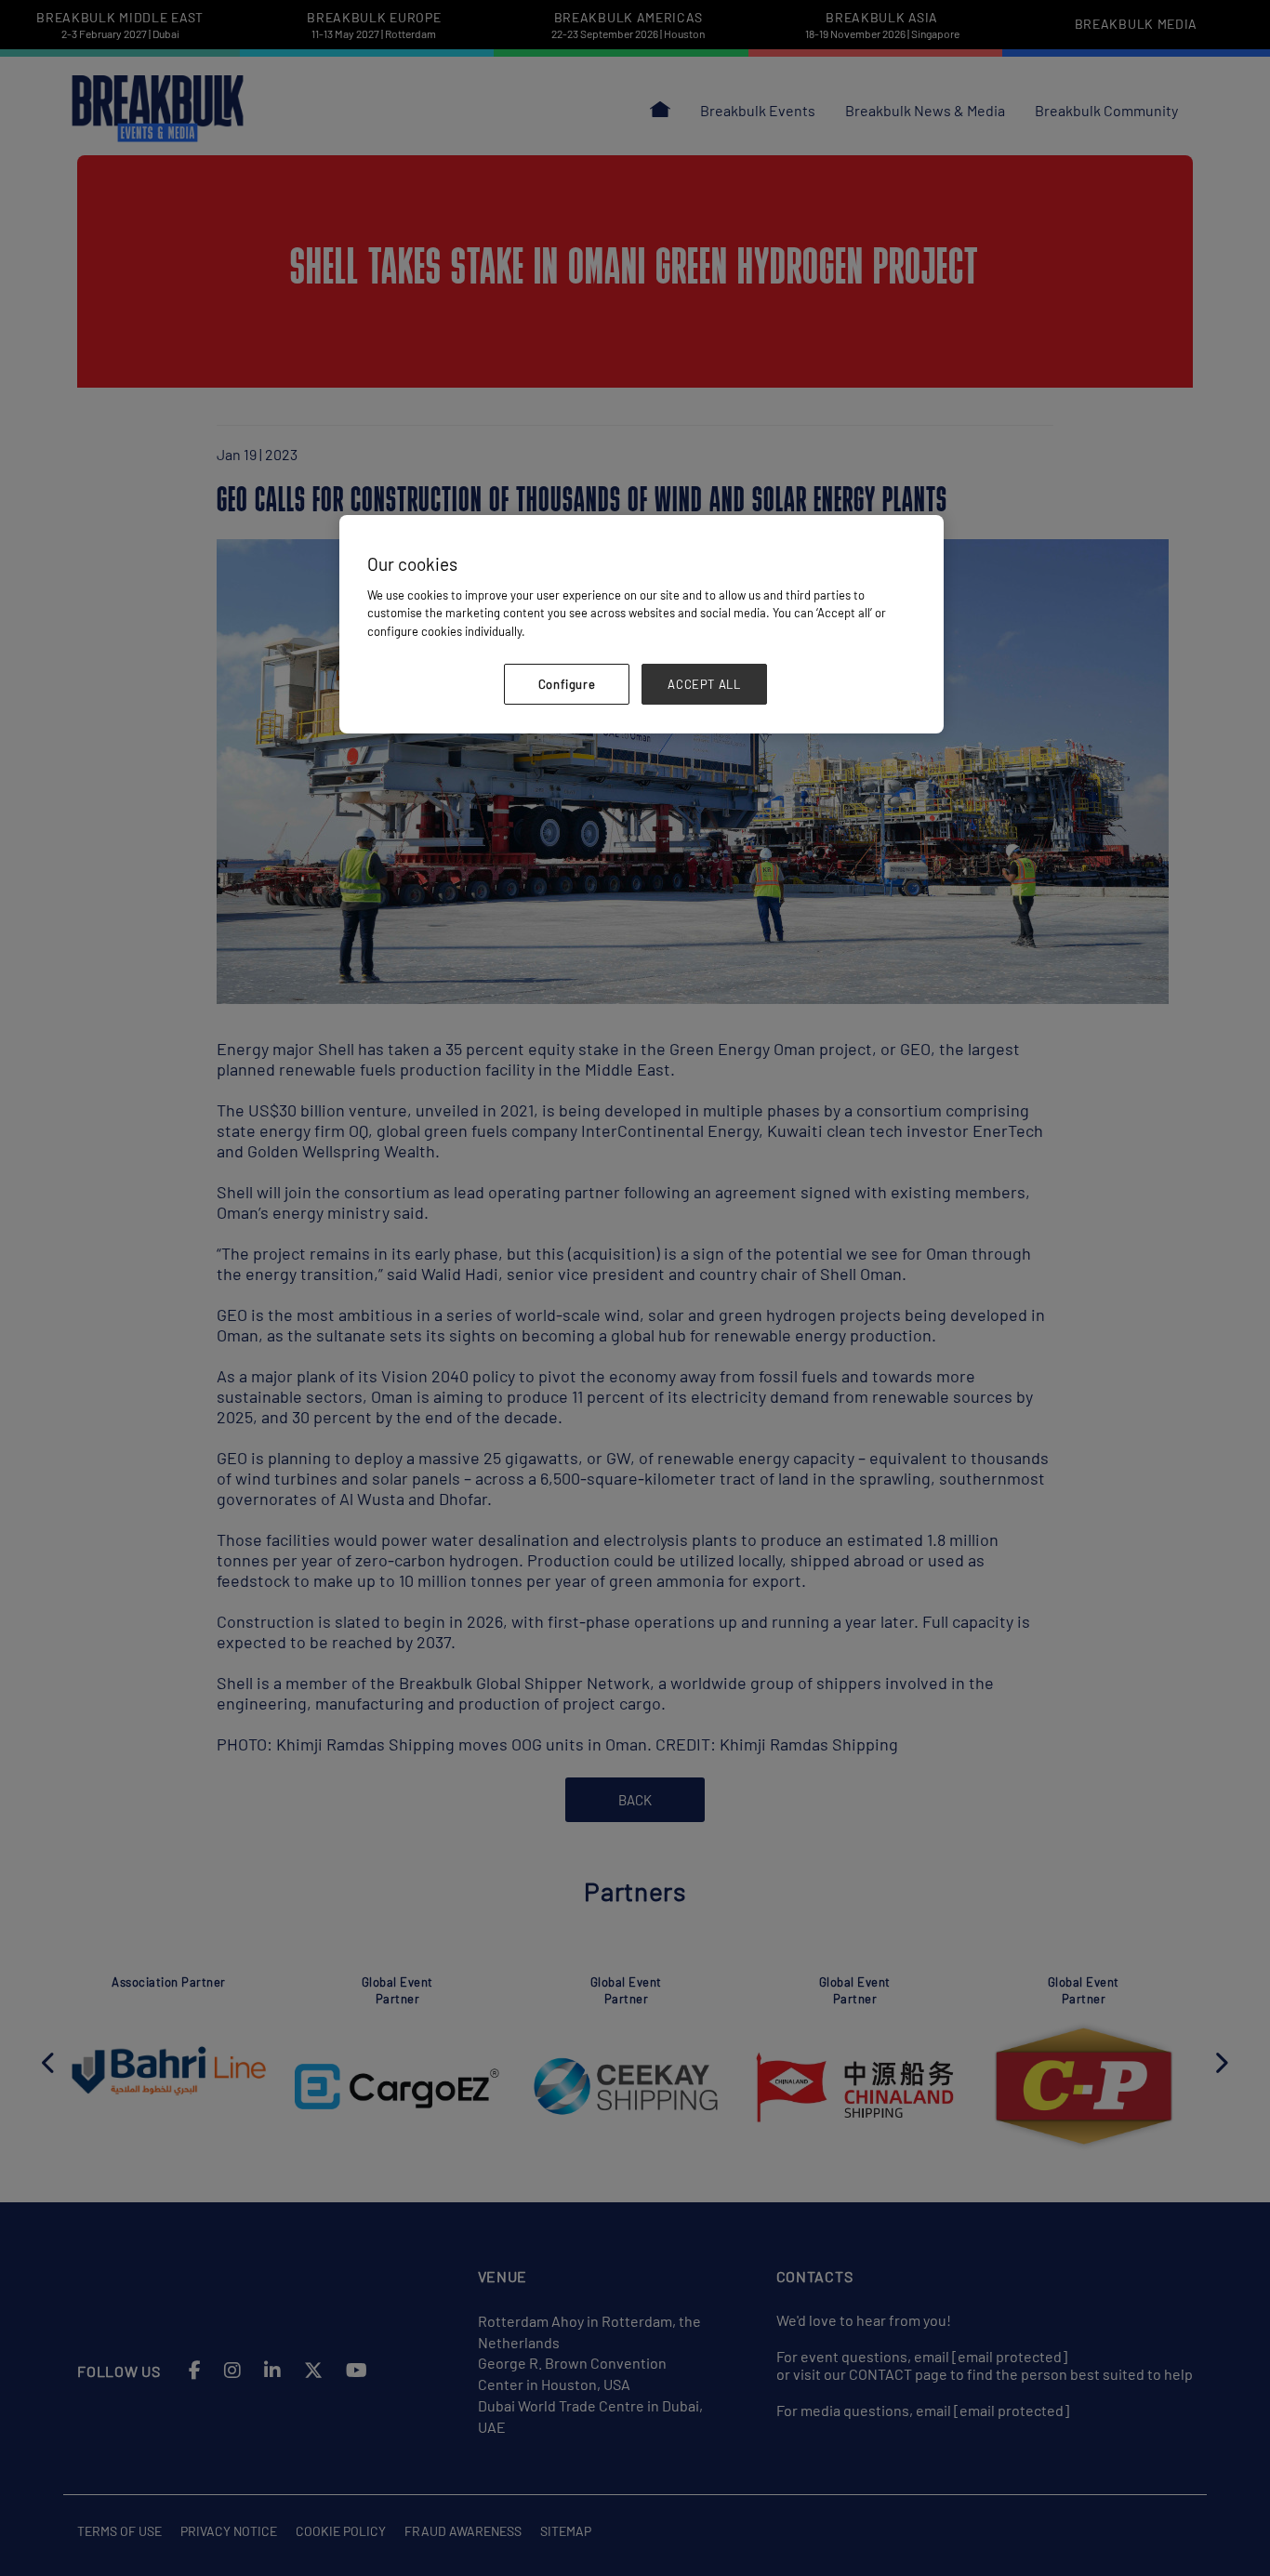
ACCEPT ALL (704, 684)
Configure (567, 684)
